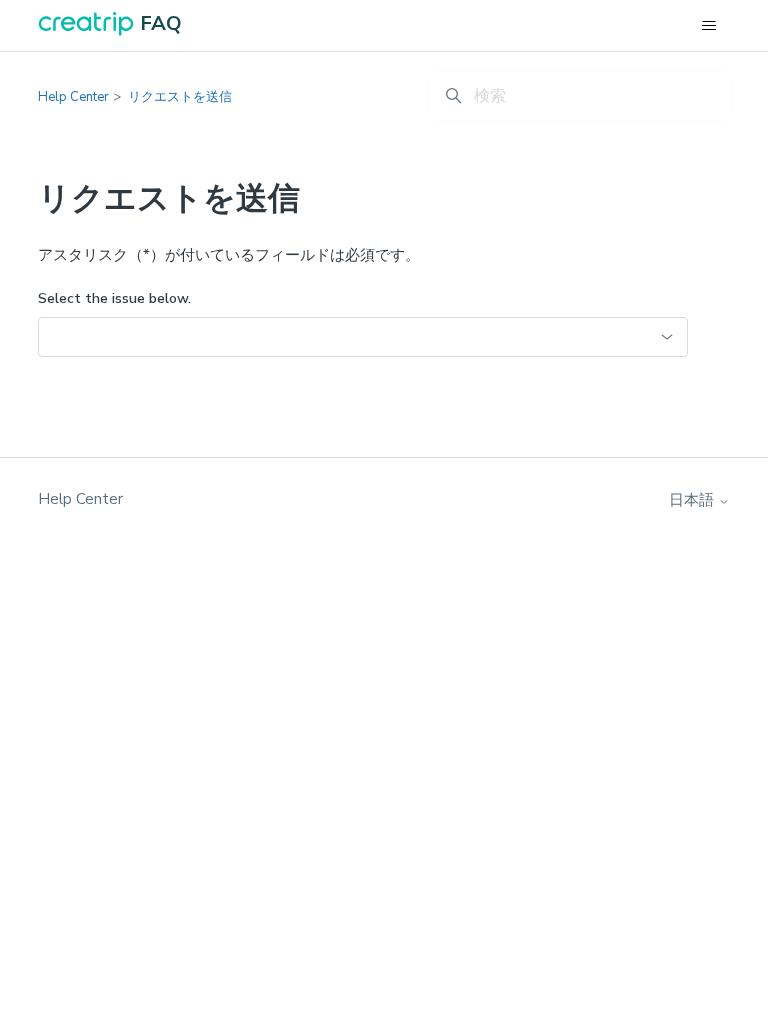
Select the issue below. (114, 298)
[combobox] (363, 337)
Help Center (73, 97)
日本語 (693, 500)
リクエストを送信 (180, 97)
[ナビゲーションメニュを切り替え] (709, 26)
